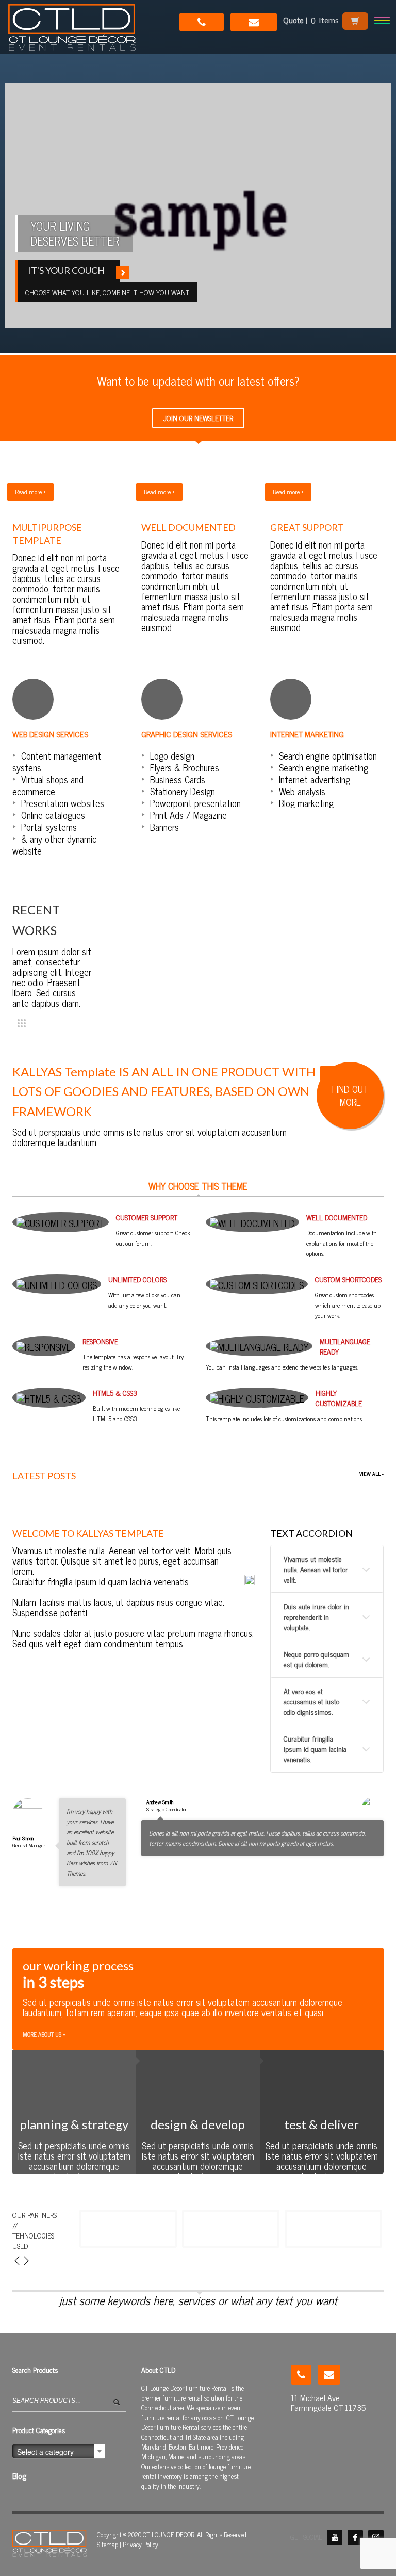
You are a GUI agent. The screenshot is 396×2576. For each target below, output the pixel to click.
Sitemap (108, 2544)
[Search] (119, 2405)
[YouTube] (335, 2537)
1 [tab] (186, 340)
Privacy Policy (141, 2544)
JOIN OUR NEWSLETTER (198, 418)
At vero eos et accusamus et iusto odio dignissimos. (311, 1701)
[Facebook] (355, 2537)
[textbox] (59, 2452)
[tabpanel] (198, 205)
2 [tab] (194, 340)
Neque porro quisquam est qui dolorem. (316, 1659)
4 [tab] (210, 340)
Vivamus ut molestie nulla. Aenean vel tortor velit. (316, 1569)
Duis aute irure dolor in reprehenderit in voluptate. (316, 1616)
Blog (19, 2476)
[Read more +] (69, 506)
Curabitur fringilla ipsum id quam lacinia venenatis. (315, 1749)
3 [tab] (202, 340)
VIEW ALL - (372, 1474)
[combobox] (59, 2451)
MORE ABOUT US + (44, 2034)
